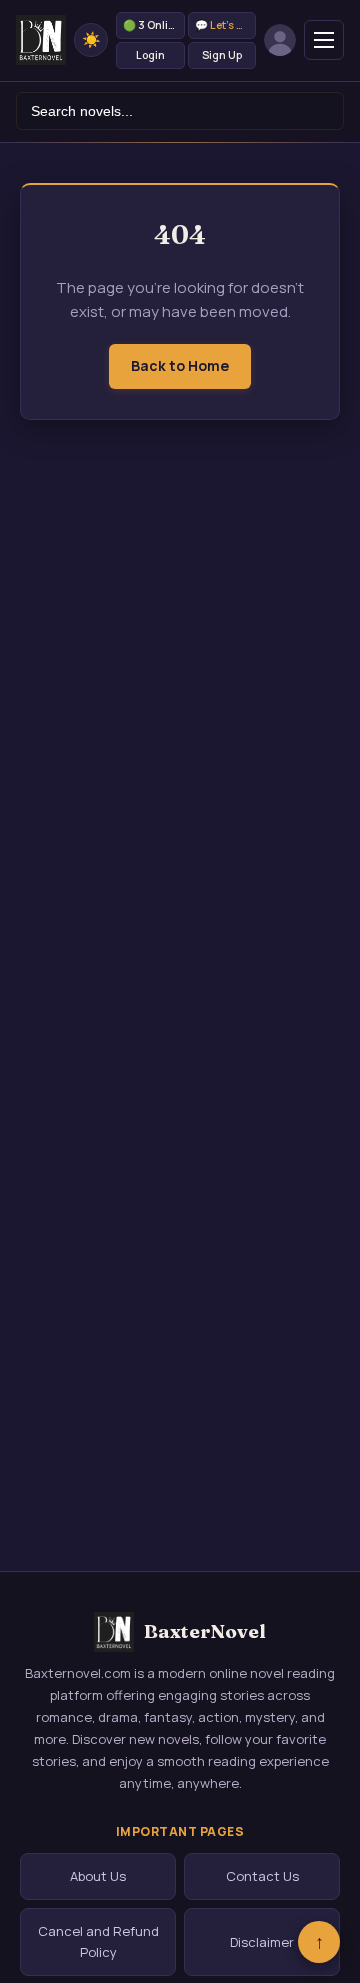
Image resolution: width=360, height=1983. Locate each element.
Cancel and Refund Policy (98, 1941)
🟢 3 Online (152, 25)
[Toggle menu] (324, 40)
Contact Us (262, 1876)
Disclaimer (262, 1942)
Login (150, 55)
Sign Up (222, 55)
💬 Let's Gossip (226, 25)
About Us (98, 1876)
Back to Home (180, 365)
